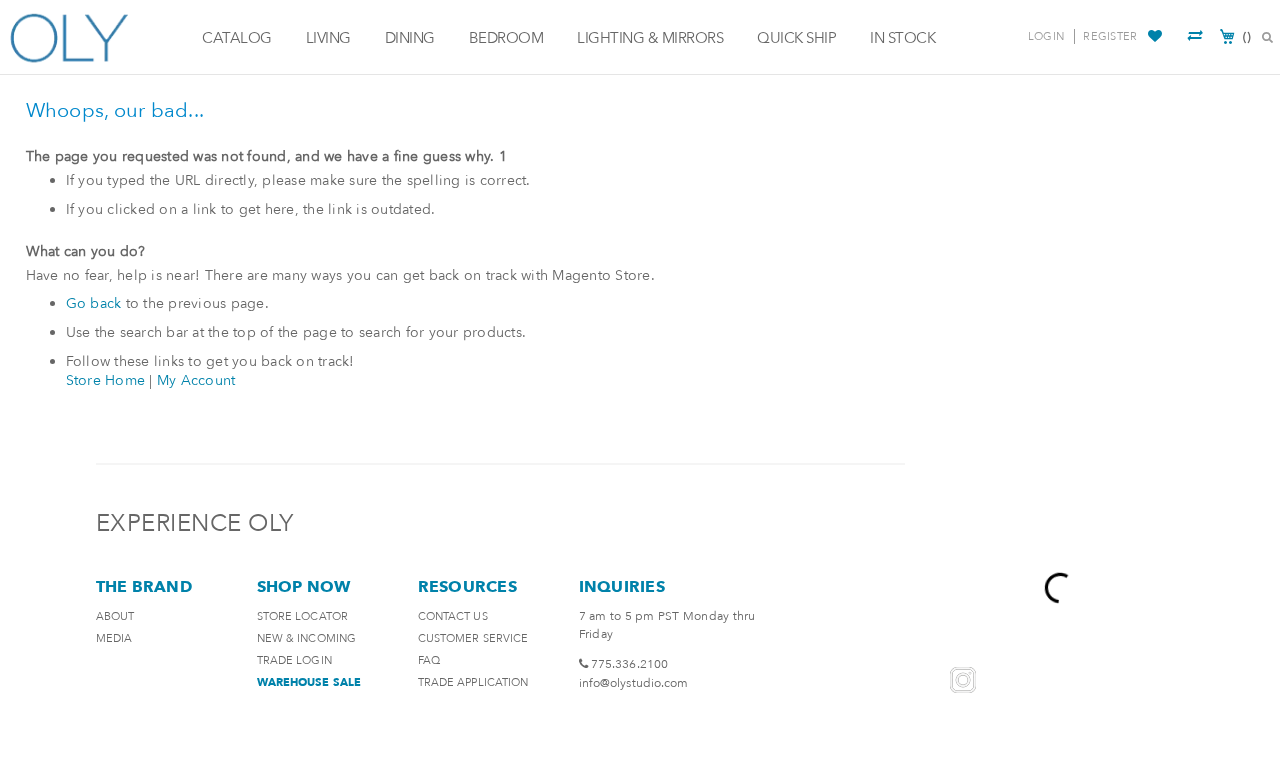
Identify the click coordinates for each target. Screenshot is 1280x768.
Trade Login (294, 660)
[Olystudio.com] (96, 37)
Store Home (106, 380)
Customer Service (473, 638)
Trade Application (473, 682)
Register (1110, 36)
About (115, 616)
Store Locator (302, 616)
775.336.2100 (629, 664)
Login (1046, 36)
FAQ (429, 660)
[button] (1157, 37)
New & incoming (306, 638)
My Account (196, 380)
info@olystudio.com (634, 683)
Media (114, 638)
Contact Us (453, 616)
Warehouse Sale (309, 682)
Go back (94, 303)
